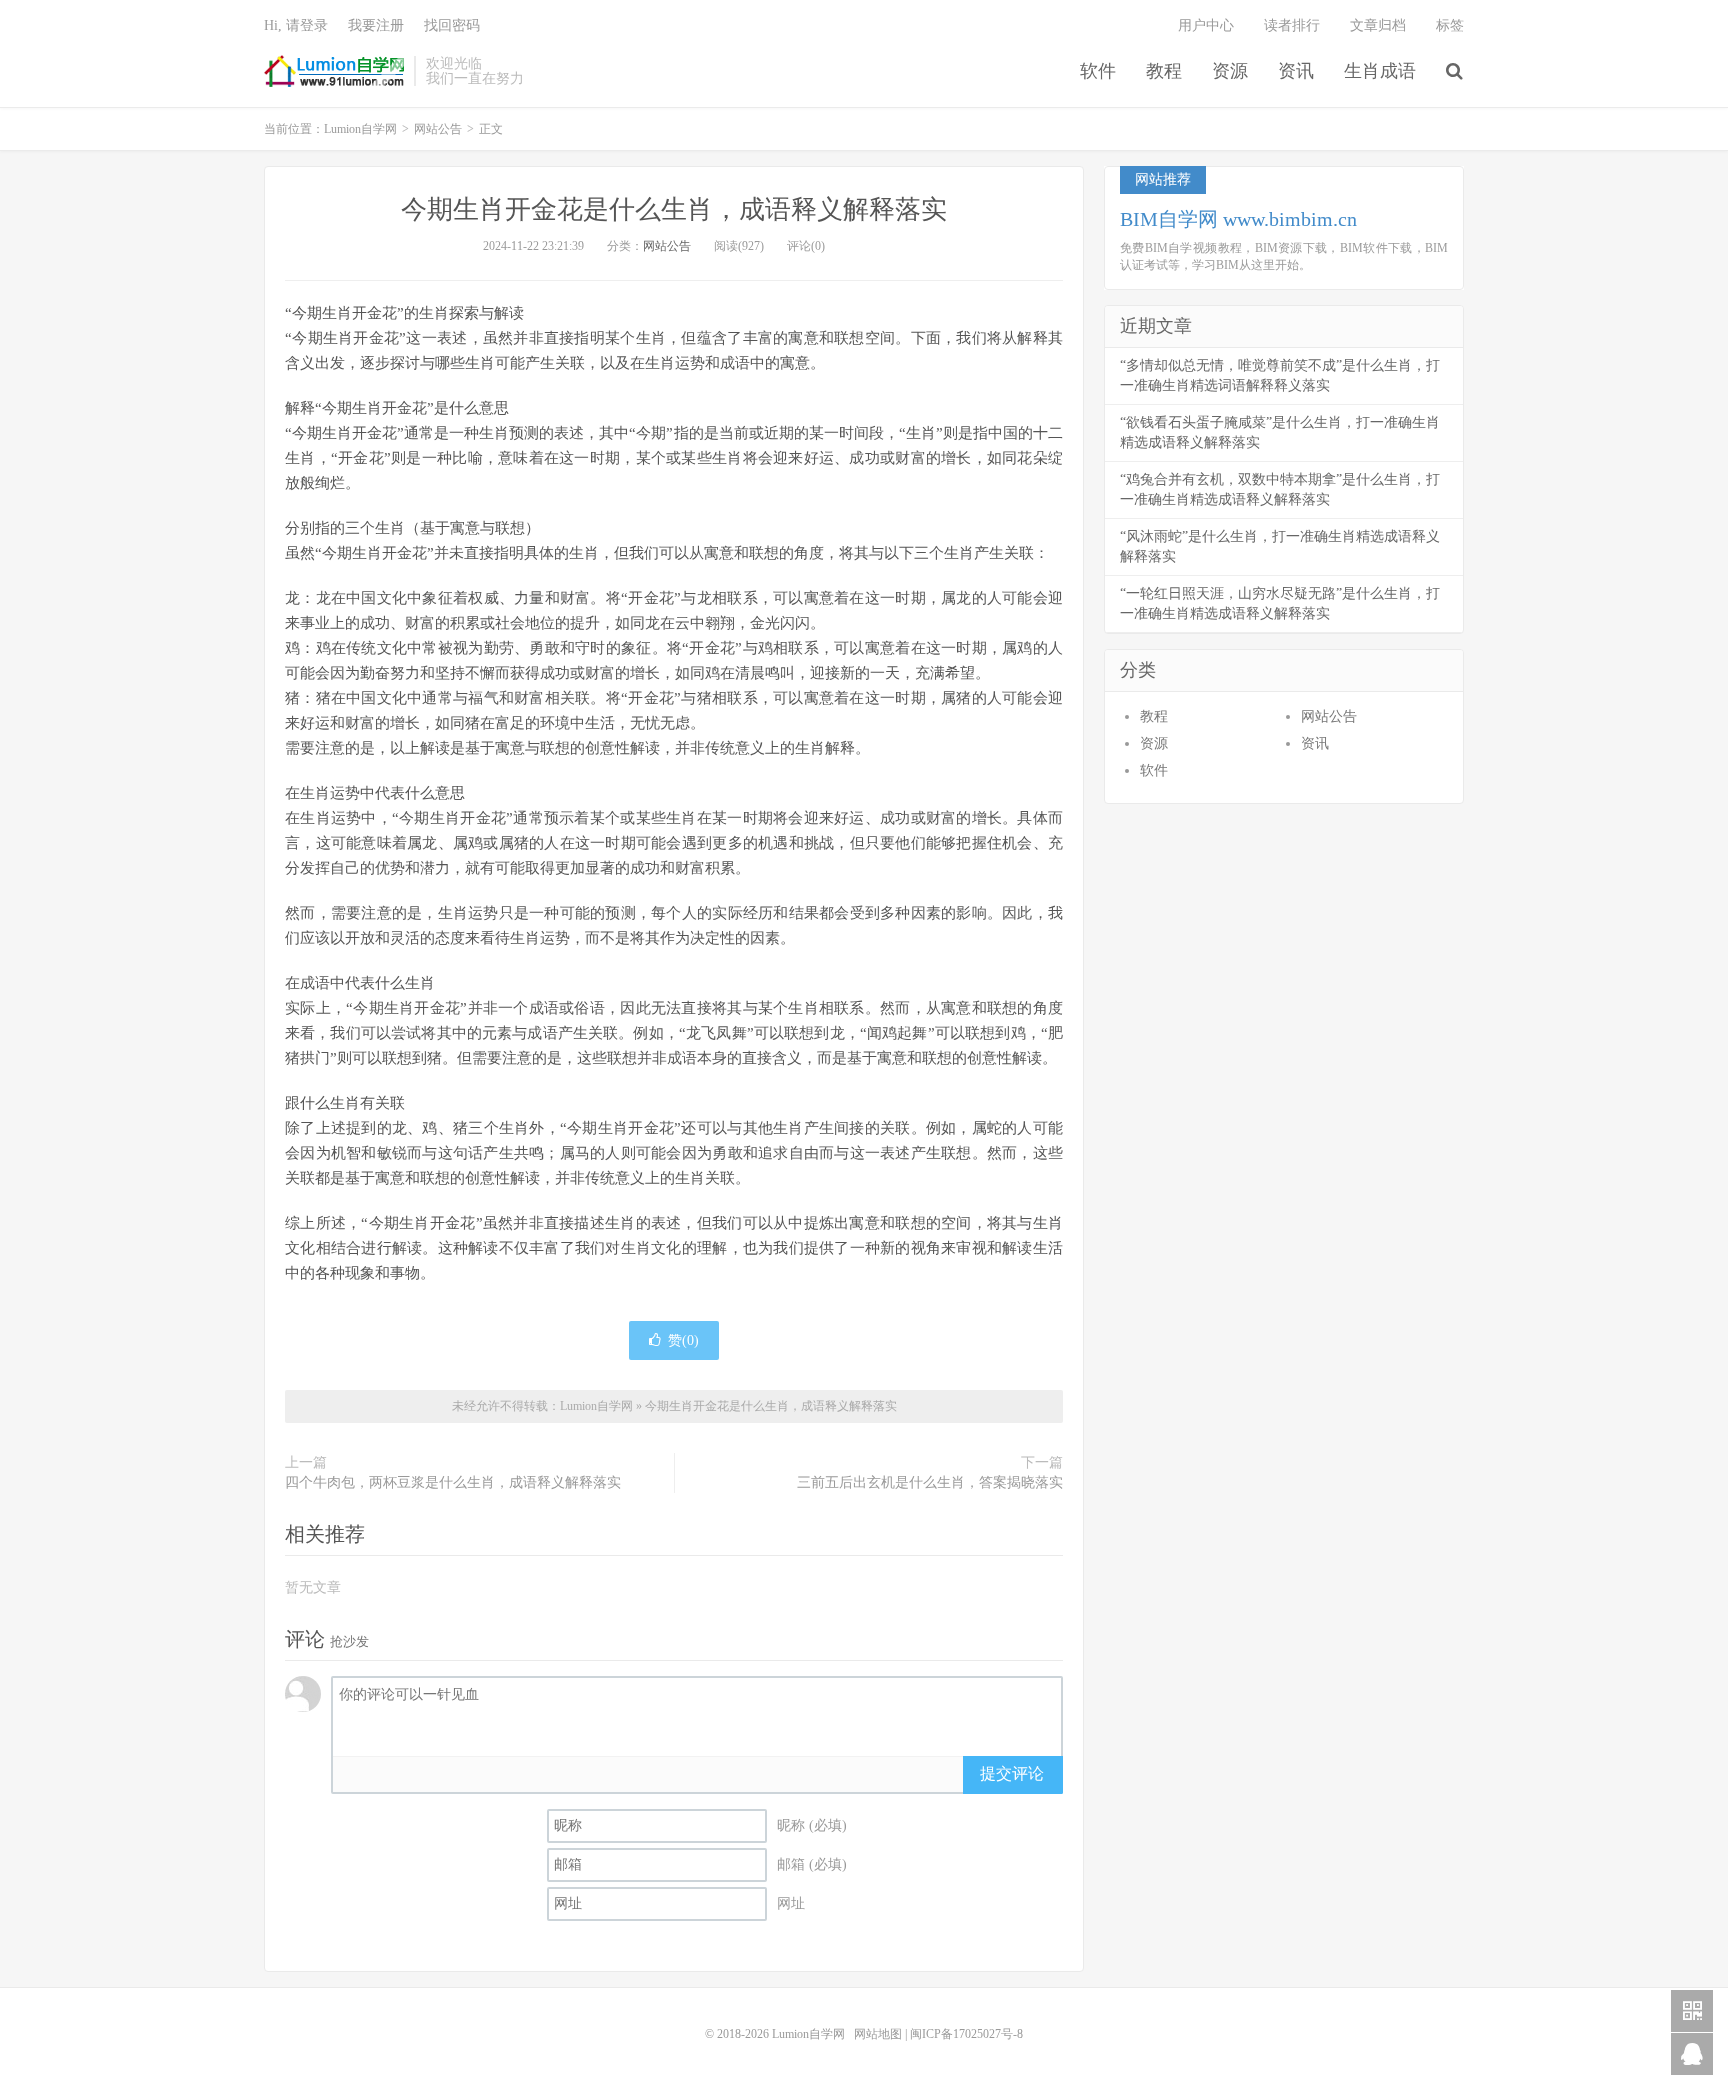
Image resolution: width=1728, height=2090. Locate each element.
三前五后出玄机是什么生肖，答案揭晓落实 (930, 1482)
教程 (1164, 71)
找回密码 (452, 25)
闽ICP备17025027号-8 (966, 2034)
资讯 (1296, 71)
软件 (1098, 71)
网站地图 (878, 2034)
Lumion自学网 (334, 71)
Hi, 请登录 (296, 25)
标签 (1450, 25)
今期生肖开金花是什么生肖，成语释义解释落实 (674, 209)
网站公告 (438, 129)
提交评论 (1012, 1773)
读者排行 (1292, 25)
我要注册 (376, 25)
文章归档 (1378, 25)
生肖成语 (1380, 71)
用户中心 (1206, 25)
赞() (683, 1340)
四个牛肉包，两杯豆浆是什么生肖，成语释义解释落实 (453, 1482)
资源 (1230, 71)
